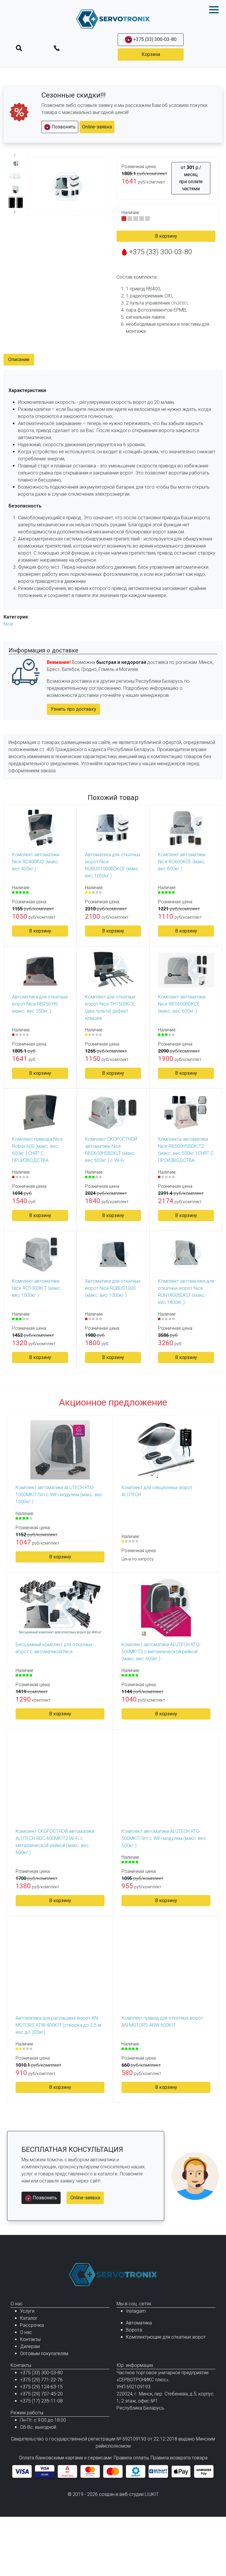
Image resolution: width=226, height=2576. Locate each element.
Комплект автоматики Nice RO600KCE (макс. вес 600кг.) (182, 862)
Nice (8, 624)
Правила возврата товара (179, 2458)
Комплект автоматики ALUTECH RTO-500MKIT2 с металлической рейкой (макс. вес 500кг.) (161, 1652)
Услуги (27, 2311)
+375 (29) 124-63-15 (41, 2387)
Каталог (29, 2318)
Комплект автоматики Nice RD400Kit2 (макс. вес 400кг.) (36, 862)
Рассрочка (32, 2325)
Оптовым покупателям (44, 2353)
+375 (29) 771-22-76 (41, 2380)
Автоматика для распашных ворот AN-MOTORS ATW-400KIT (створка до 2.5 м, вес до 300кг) (59, 2025)
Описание (19, 359)
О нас (26, 2332)
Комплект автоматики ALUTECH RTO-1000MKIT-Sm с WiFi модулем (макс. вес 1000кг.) (59, 1495)
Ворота (134, 2330)
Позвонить (63, 127)
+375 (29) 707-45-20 (41, 2394)
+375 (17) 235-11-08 (41, 2401)
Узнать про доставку (73, 709)
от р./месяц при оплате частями (191, 178)
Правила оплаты (131, 2458)
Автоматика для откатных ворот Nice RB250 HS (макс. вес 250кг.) (40, 1004)
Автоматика (139, 2323)
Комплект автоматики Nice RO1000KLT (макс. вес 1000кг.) (37, 1288)
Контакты (30, 2339)
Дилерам (30, 2346)
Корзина (151, 54)
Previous (16, 155)
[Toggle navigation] (19, 48)
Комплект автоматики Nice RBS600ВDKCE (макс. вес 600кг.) (182, 1004)
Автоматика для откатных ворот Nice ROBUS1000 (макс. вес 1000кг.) (113, 1288)
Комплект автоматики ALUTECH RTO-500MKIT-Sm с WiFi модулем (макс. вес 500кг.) (164, 1838)
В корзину (166, 236)
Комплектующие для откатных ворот (166, 2337)
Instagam (136, 2311)
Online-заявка (97, 127)
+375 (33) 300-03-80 (154, 39)
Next (16, 212)
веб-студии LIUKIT (139, 2494)
